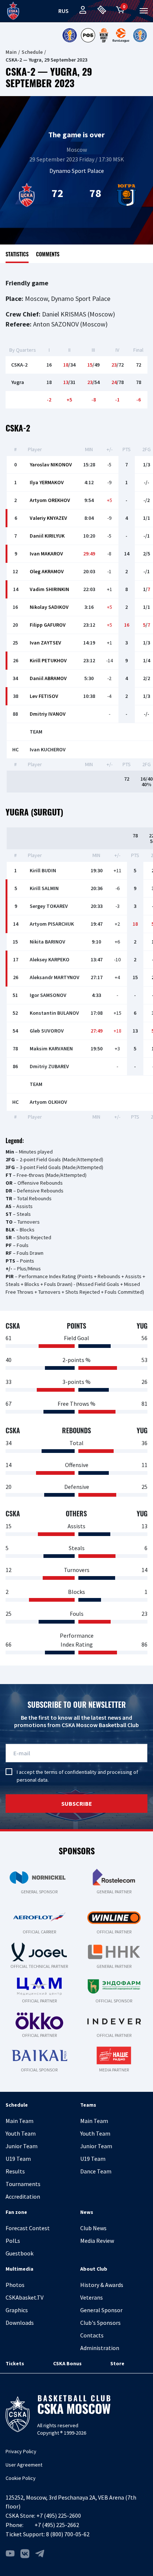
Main (11, 52)
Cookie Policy (21, 2478)
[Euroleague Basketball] (121, 35)
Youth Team (21, 2133)
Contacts (92, 2335)
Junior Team (22, 2146)
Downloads (20, 2323)
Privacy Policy (21, 2451)
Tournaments (23, 2184)
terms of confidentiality (70, 1772)
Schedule (32, 52)
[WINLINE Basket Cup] (104, 35)
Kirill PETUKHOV (48, 660)
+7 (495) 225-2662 (57, 2525)
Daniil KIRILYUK (47, 536)
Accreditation (23, 2196)
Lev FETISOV (44, 696)
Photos (15, 2285)
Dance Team (96, 2171)
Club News (93, 2228)
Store (117, 2363)
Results (15, 2171)
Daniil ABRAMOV (48, 678)
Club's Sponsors (100, 2323)
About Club (94, 2269)
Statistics (17, 254)
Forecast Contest (28, 2228)
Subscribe (77, 1804)
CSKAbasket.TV (25, 2297)
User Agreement (24, 2465)
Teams (88, 2105)
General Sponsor (101, 2310)
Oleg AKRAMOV (47, 571)
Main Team (19, 2121)
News (87, 2212)
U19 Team (18, 2159)
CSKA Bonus (67, 2363)
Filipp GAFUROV (48, 625)
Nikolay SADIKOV (49, 607)
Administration (100, 2348)
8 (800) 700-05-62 (68, 2534)
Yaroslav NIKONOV (51, 465)
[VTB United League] (69, 35)
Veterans (92, 2297)
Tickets (15, 2363)
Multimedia (19, 2269)
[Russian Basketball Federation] (88, 35)
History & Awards (102, 2285)
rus (64, 11)
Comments (48, 254)
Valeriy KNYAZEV (48, 518)
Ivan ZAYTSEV (45, 643)
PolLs (13, 2241)
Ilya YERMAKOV (47, 482)
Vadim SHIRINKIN (49, 589)
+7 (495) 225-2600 (59, 2516)
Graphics (17, 2310)
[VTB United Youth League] (140, 35)
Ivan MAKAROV (46, 554)
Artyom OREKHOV (50, 500)
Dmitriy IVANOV (48, 714)
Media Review (97, 2241)
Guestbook (19, 2253)
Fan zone (16, 2212)
